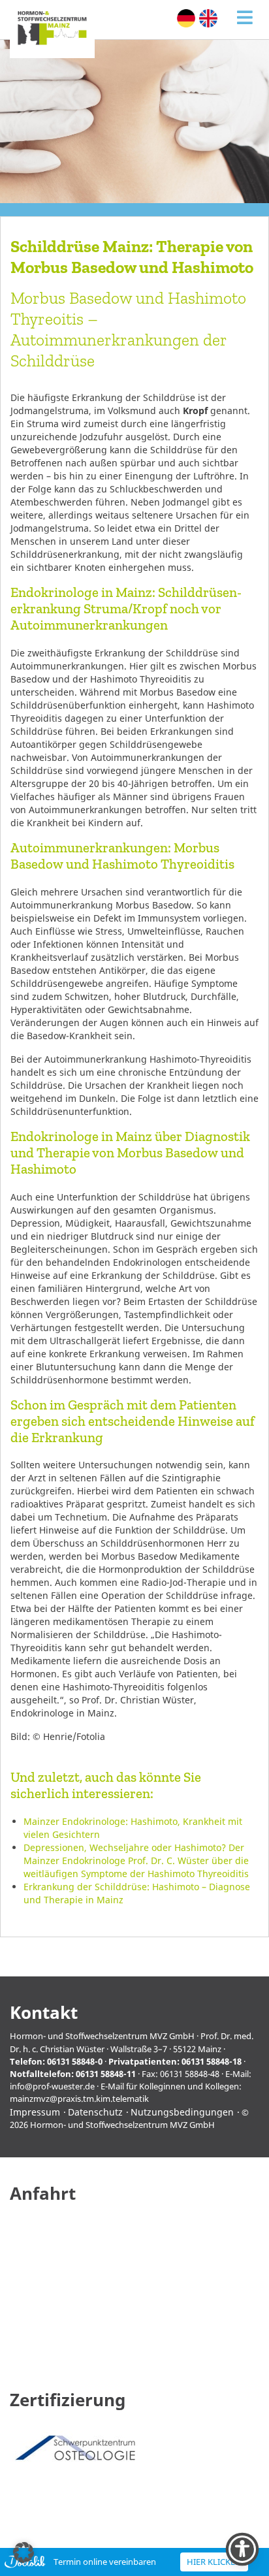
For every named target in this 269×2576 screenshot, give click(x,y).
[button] (24, 2552)
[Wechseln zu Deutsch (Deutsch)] (186, 18)
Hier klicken (214, 2562)
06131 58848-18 (212, 2061)
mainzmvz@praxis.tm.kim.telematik (79, 2099)
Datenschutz (95, 2112)
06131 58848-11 (106, 2074)
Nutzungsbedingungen (182, 2112)
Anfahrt (43, 2194)
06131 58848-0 (75, 2061)
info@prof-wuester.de (52, 2086)
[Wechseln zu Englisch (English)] (208, 18)
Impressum (35, 2112)
